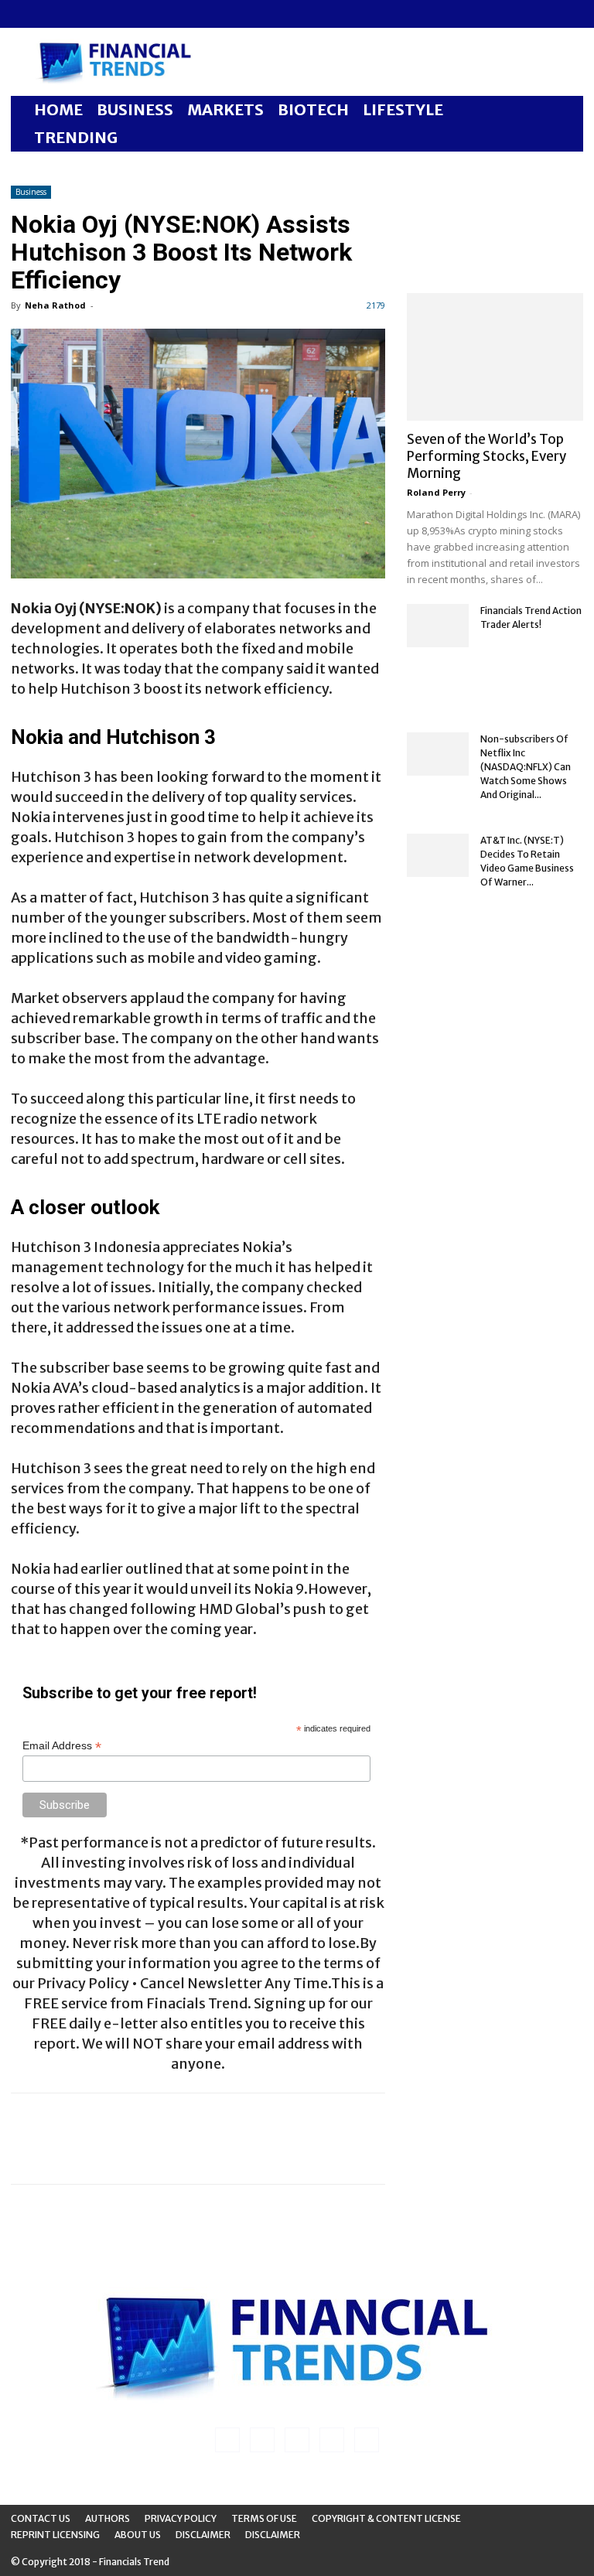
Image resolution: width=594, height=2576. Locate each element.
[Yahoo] (125, 14)
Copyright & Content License (386, 2518)
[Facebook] (22, 14)
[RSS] (73, 14)
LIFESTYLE (403, 109)
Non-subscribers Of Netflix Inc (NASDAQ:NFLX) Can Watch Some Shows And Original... (526, 767)
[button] (565, 110)
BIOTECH (313, 109)
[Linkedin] (48, 14)
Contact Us (41, 2518)
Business (31, 192)
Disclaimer (203, 2535)
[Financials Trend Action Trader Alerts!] (438, 626)
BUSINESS (135, 109)
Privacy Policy (181, 2518)
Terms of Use (264, 2518)
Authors (108, 2518)
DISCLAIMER (273, 2535)
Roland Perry (436, 492)
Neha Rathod (55, 305)
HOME (58, 109)
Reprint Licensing (55, 2535)
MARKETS (225, 109)
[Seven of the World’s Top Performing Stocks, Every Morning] (495, 357)
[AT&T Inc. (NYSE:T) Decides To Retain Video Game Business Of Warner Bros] (438, 855)
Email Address (62, 1746)
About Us (138, 2535)
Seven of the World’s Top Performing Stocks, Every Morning (486, 456)
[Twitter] (99, 14)
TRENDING (76, 137)
